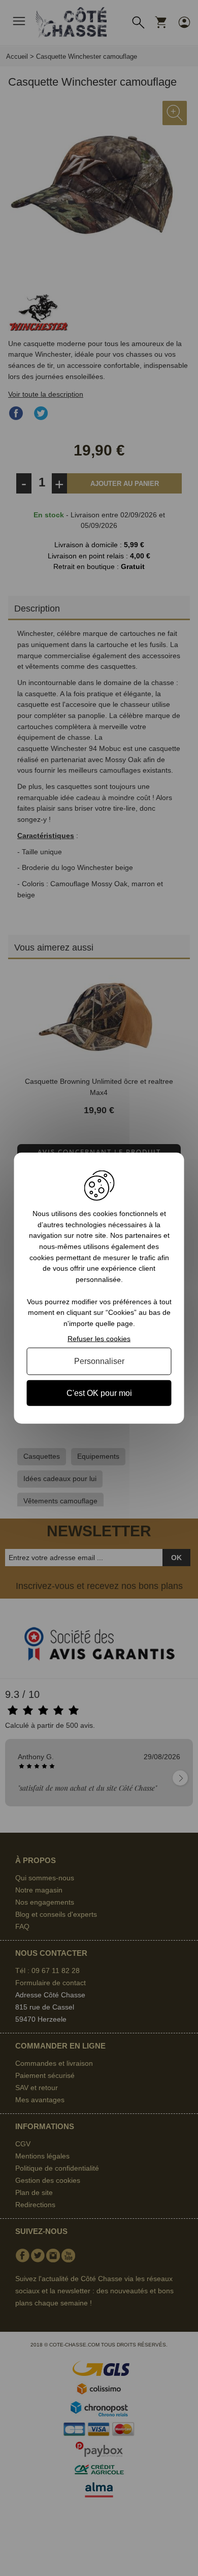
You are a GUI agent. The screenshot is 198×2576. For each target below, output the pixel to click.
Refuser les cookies (99, 1338)
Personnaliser (99, 1361)
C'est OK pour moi (99, 1393)
